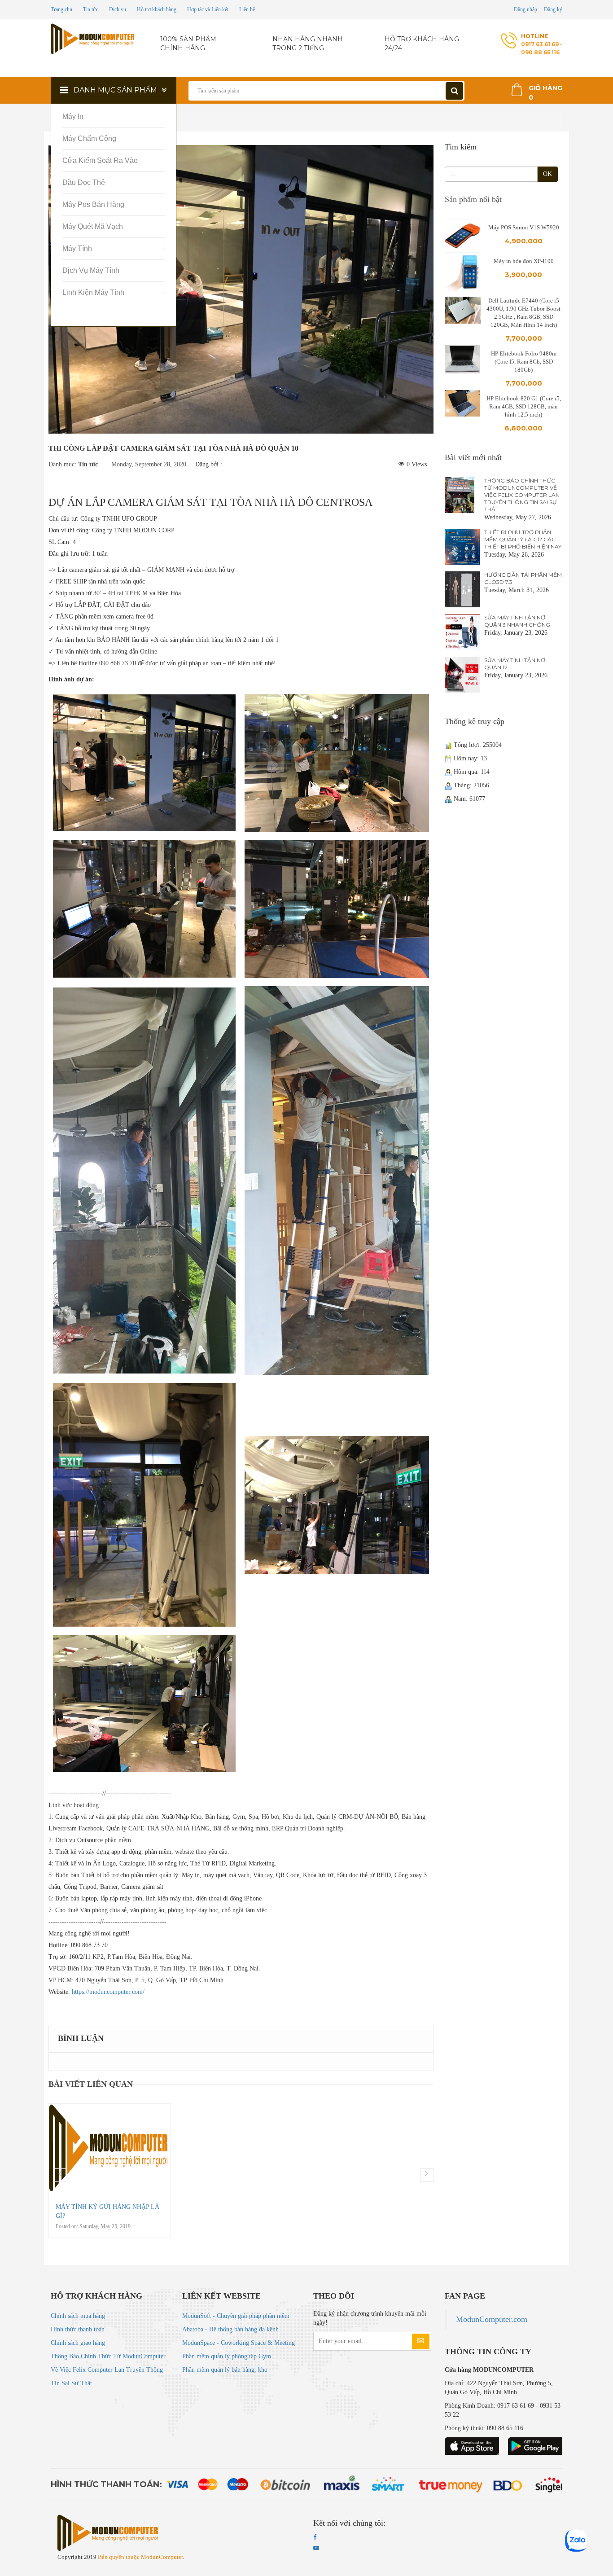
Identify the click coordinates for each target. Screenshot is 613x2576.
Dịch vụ (118, 9)
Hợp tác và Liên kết (208, 9)
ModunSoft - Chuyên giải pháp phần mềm (236, 2316)
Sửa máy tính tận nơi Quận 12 (515, 664)
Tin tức (91, 9)
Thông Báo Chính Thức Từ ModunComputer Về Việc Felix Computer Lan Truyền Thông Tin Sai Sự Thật (522, 495)
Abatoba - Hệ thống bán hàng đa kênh (230, 2329)
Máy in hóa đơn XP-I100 (524, 261)
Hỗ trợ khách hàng (157, 9)
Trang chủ (61, 9)
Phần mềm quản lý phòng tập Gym (227, 2356)
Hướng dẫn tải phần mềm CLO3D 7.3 (523, 578)
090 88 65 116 (540, 52)
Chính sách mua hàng (78, 2316)
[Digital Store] (94, 39)
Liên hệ (247, 9)
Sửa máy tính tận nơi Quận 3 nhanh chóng (517, 621)
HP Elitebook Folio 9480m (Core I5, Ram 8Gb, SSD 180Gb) (524, 362)
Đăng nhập (525, 9)
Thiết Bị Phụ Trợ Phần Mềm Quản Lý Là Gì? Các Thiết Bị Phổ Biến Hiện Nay (523, 539)
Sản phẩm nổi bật (473, 199)
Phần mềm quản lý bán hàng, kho (225, 2370)
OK (547, 174)
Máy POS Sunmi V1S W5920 (524, 227)
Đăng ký (553, 9)
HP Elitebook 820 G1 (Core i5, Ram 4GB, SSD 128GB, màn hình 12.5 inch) (524, 406)
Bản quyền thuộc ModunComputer (140, 2557)
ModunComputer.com (492, 2319)
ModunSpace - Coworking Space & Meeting (239, 2343)
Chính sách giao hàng (78, 2343)
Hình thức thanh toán (78, 2329)
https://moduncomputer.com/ (108, 1992)
